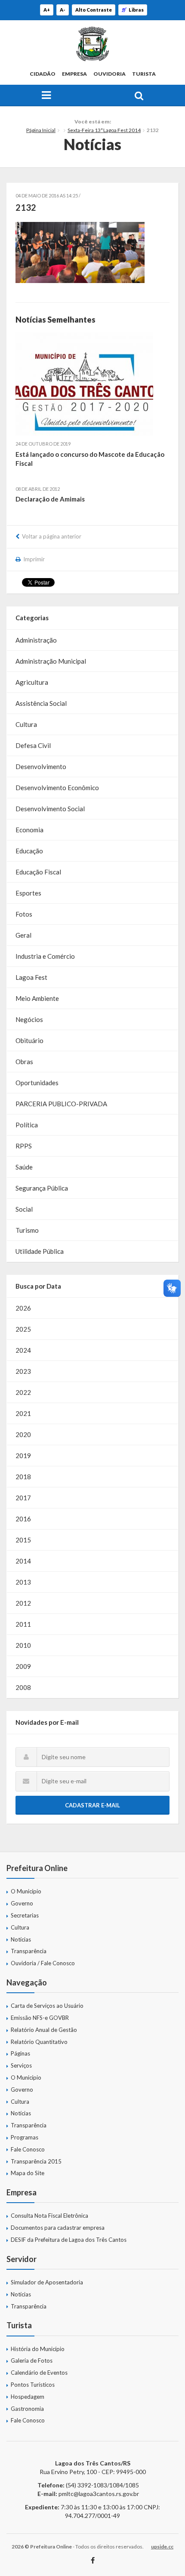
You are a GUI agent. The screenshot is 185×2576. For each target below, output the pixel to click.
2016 (23, 1519)
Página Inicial (41, 130)
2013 (23, 1582)
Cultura (26, 724)
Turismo (27, 1230)
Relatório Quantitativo (39, 2042)
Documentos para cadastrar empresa (58, 2228)
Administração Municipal (51, 661)
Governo (22, 1903)
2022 (23, 1392)
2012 (23, 1603)
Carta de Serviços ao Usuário (47, 2006)
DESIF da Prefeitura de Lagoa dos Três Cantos (69, 2240)
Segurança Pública (42, 1188)
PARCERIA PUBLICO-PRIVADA (61, 1104)
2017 (23, 1498)
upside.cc (162, 2547)
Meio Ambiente (37, 998)
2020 (23, 1434)
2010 (23, 1645)
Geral (23, 935)
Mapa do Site (28, 2173)
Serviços (21, 2065)
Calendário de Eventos (39, 2373)
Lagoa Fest (31, 977)
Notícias (21, 1939)
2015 (23, 1540)
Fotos (24, 914)
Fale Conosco (28, 2149)
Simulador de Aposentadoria (47, 2282)
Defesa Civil (33, 745)
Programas (25, 2137)
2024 (23, 1350)
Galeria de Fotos (32, 2361)
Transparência (29, 1951)
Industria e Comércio (45, 956)
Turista (144, 74)
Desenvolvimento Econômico (57, 788)
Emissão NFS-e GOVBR (40, 2018)
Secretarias (25, 1915)
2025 (23, 1329)
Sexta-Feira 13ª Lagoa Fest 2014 (104, 130)
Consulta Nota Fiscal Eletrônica (49, 2216)
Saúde (24, 1167)
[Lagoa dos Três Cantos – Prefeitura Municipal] (92, 44)
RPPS (24, 1146)
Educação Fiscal (38, 872)
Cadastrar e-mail (92, 1805)
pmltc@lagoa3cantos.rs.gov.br (99, 2494)
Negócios (29, 1019)
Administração (36, 640)
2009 (23, 1666)
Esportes (28, 893)
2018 (23, 1477)
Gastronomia (27, 2409)
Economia (29, 830)
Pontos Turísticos (33, 2385)
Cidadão (43, 74)
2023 (23, 1371)
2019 (23, 1456)
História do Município (38, 2349)
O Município (26, 1891)
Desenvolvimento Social (50, 809)
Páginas (20, 2053)
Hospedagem (28, 2397)
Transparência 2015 (36, 2161)
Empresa (74, 74)
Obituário (29, 1040)
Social (24, 1209)
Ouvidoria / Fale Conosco (43, 1963)
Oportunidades (37, 1083)
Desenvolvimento (41, 766)
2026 (23, 1308)
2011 (23, 1624)
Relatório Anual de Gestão (44, 2030)
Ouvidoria (109, 74)
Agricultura (32, 682)
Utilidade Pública (40, 1251)
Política (27, 1125)
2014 (23, 1561)
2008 (23, 1687)
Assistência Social (41, 703)
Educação (29, 851)
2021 (23, 1413)
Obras (24, 1062)
